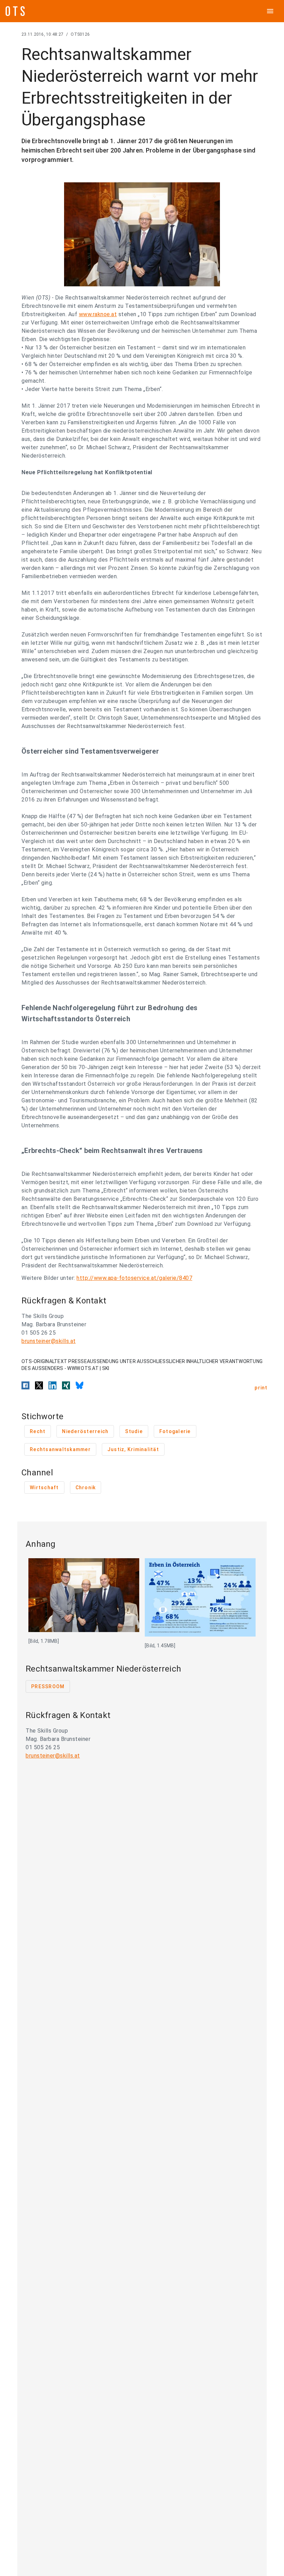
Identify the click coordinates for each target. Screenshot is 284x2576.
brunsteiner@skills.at (49, 1341)
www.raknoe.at (98, 314)
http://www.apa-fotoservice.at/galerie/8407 (134, 1278)
